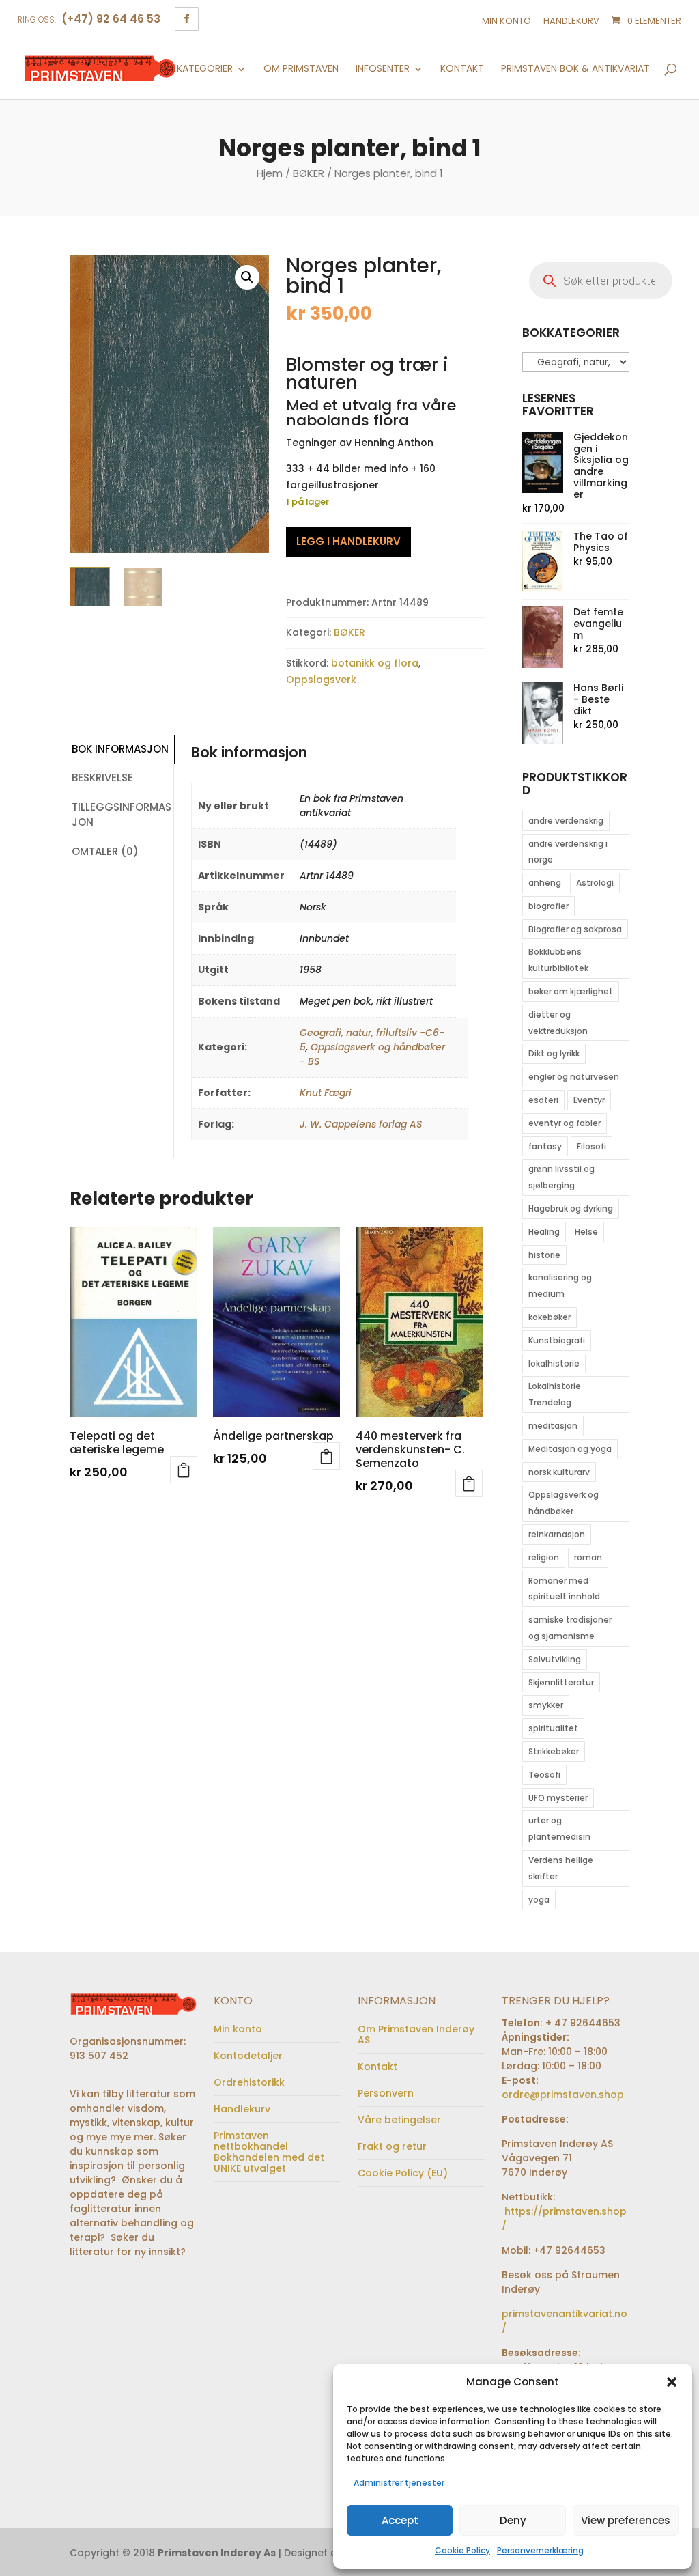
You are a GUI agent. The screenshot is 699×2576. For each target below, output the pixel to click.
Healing (544, 1232)
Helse (586, 1232)
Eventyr (589, 1100)
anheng (545, 883)
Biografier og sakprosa (575, 929)
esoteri (543, 1100)
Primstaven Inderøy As (217, 2553)
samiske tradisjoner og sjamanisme (570, 1628)
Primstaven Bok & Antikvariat (575, 69)
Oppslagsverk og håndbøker (564, 1503)
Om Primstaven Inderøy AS (416, 2034)
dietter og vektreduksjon (558, 1023)
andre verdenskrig (566, 821)
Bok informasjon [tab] (120, 749)
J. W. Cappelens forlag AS (361, 1124)
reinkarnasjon (557, 1534)
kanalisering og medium (560, 1286)
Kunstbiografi (557, 1340)
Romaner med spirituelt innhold (564, 1589)
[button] (672, 2382)
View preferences (626, 2520)
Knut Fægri (326, 1093)
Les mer (184, 1470)
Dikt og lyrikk (554, 1053)
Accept (400, 2520)
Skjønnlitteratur (561, 1682)
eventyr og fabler (565, 1123)
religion (544, 1557)
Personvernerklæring (540, 2550)
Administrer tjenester (399, 2483)
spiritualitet (553, 1728)
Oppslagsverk (321, 680)
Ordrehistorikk (249, 2082)
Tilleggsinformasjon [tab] (122, 815)
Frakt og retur (392, 2146)
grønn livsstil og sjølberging (561, 1177)
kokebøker (550, 1317)
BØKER (309, 173)
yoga (539, 1900)
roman (588, 1557)
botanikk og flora (375, 663)
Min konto (507, 21)
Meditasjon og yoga (570, 1449)
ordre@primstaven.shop (563, 2095)
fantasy (545, 1146)
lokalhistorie (554, 1363)
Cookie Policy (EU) (403, 2173)
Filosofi (591, 1146)
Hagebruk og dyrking (571, 1208)
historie (544, 1255)
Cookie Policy (462, 2550)
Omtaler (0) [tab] (105, 851)
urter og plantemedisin (559, 1829)
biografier (548, 906)
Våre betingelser (399, 2120)
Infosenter (383, 69)
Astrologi (595, 883)
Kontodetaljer (248, 2056)
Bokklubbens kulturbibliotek (558, 960)
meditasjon (553, 1426)
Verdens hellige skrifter (561, 1868)
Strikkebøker (554, 1751)
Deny (513, 2520)
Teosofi (544, 1775)
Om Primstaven (301, 69)
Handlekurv (571, 21)
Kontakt (462, 69)
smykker (546, 1705)
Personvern (386, 2093)
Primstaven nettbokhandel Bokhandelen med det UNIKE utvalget (269, 2152)
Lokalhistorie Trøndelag (555, 1394)
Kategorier (205, 69)
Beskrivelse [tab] (102, 778)
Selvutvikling (555, 1659)
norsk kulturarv (559, 1472)
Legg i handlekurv (348, 541)
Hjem (270, 173)
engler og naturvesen (574, 1077)
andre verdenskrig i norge (568, 852)
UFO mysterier (558, 1798)
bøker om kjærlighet (571, 991)
